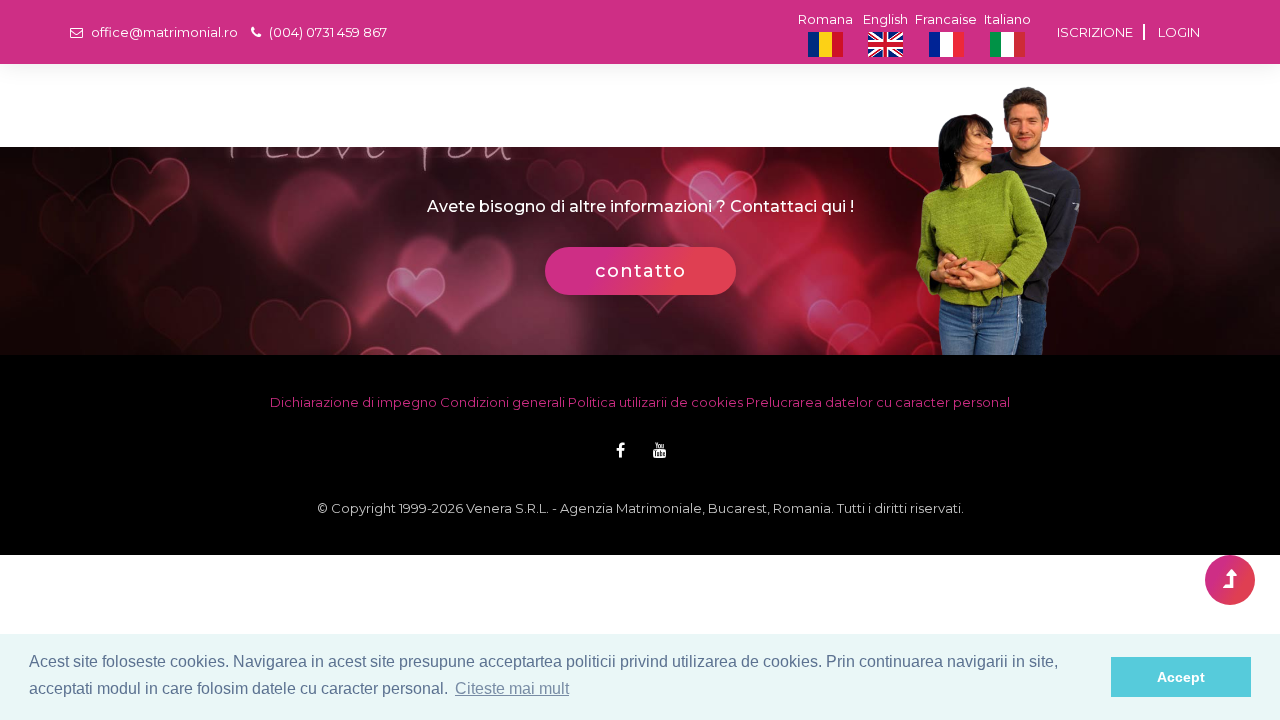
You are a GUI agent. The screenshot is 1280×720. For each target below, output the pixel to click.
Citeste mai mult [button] (512, 688)
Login (1179, 32)
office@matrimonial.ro (163, 32)
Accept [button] (1181, 677)
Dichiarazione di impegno (353, 402)
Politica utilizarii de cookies (655, 402)
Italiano (1007, 19)
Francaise (946, 19)
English (885, 19)
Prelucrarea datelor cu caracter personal (878, 402)
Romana (825, 19)
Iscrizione (1095, 32)
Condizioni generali (502, 402)
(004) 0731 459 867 (326, 32)
